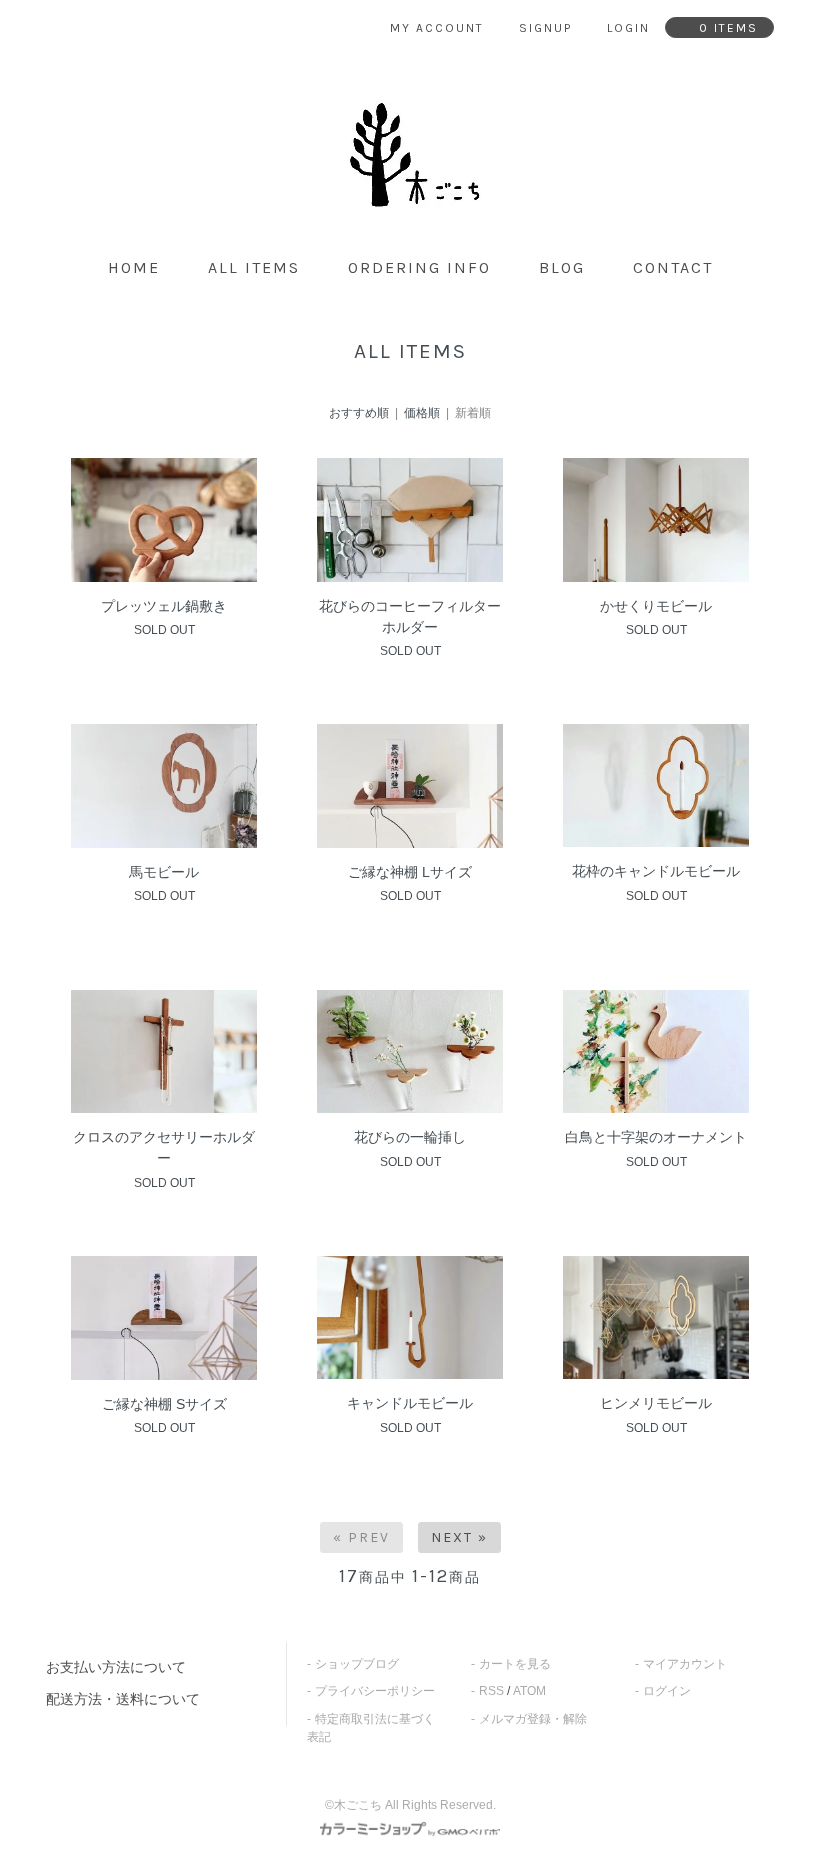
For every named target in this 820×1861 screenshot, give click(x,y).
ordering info (419, 267)
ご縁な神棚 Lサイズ (410, 872)
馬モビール (164, 872)
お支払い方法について (116, 1667)
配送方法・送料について (123, 1699)
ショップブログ (357, 1664)
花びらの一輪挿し (410, 1137)
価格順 (422, 413)
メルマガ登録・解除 (533, 1719)
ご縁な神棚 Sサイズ (164, 1404)
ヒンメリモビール (656, 1403)
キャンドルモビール (410, 1403)
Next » (459, 1537)
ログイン (667, 1691)
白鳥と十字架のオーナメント (656, 1137)
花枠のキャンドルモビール (656, 871)
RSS (491, 1691)
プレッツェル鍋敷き (164, 606)
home (134, 267)
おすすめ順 (359, 413)
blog (562, 267)
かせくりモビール (656, 606)
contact (673, 267)
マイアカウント (685, 1664)
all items (254, 267)
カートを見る (515, 1664)
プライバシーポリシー (375, 1691)
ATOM (529, 1691)
